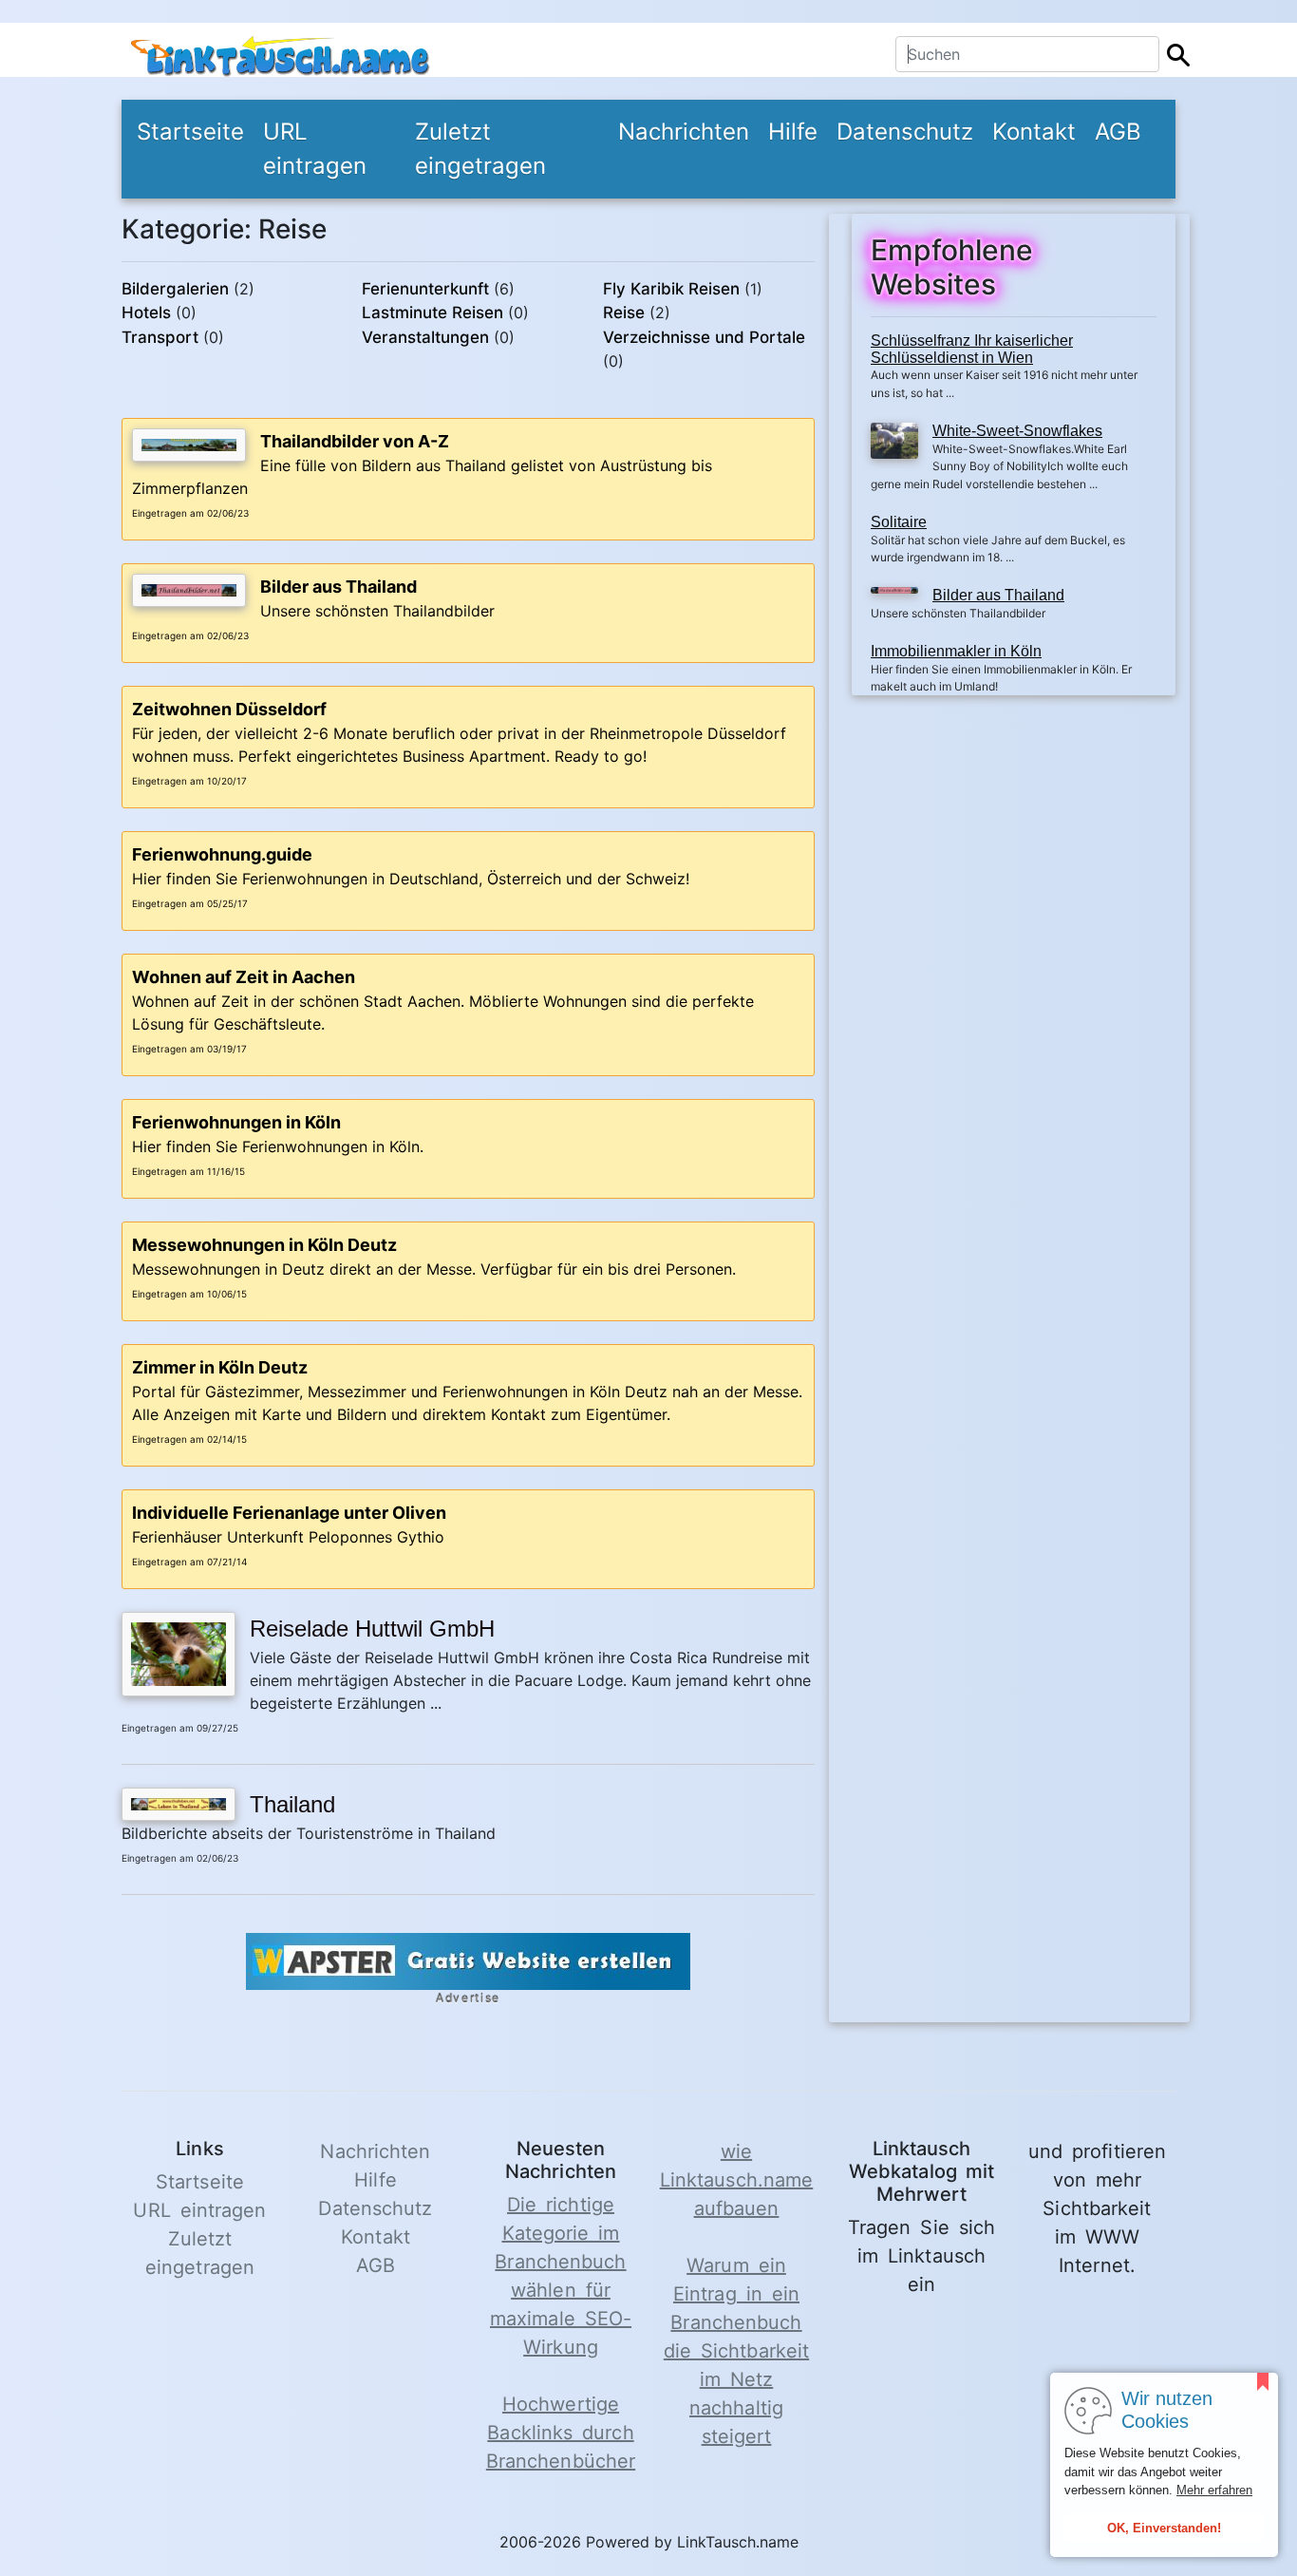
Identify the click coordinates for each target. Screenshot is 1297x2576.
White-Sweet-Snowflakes (1017, 431)
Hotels (146, 313)
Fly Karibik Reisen (671, 289)
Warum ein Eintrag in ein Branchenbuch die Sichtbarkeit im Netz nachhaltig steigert (736, 2351)
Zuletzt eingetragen (480, 149)
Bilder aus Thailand (998, 595)
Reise (624, 313)
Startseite (190, 132)
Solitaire (899, 522)
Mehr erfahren (1214, 2490)
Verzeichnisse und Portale (704, 337)
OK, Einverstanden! (1164, 2528)
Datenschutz (905, 132)
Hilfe (793, 132)
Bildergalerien (175, 289)
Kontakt (1034, 132)
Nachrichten (684, 132)
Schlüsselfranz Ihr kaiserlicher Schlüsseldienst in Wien (972, 349)
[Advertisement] (1014, 845)
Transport (160, 337)
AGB (1118, 132)
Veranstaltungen (425, 337)
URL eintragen (315, 149)
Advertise (468, 1998)
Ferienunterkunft (425, 289)
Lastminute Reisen (432, 313)
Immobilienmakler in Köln (956, 651)
